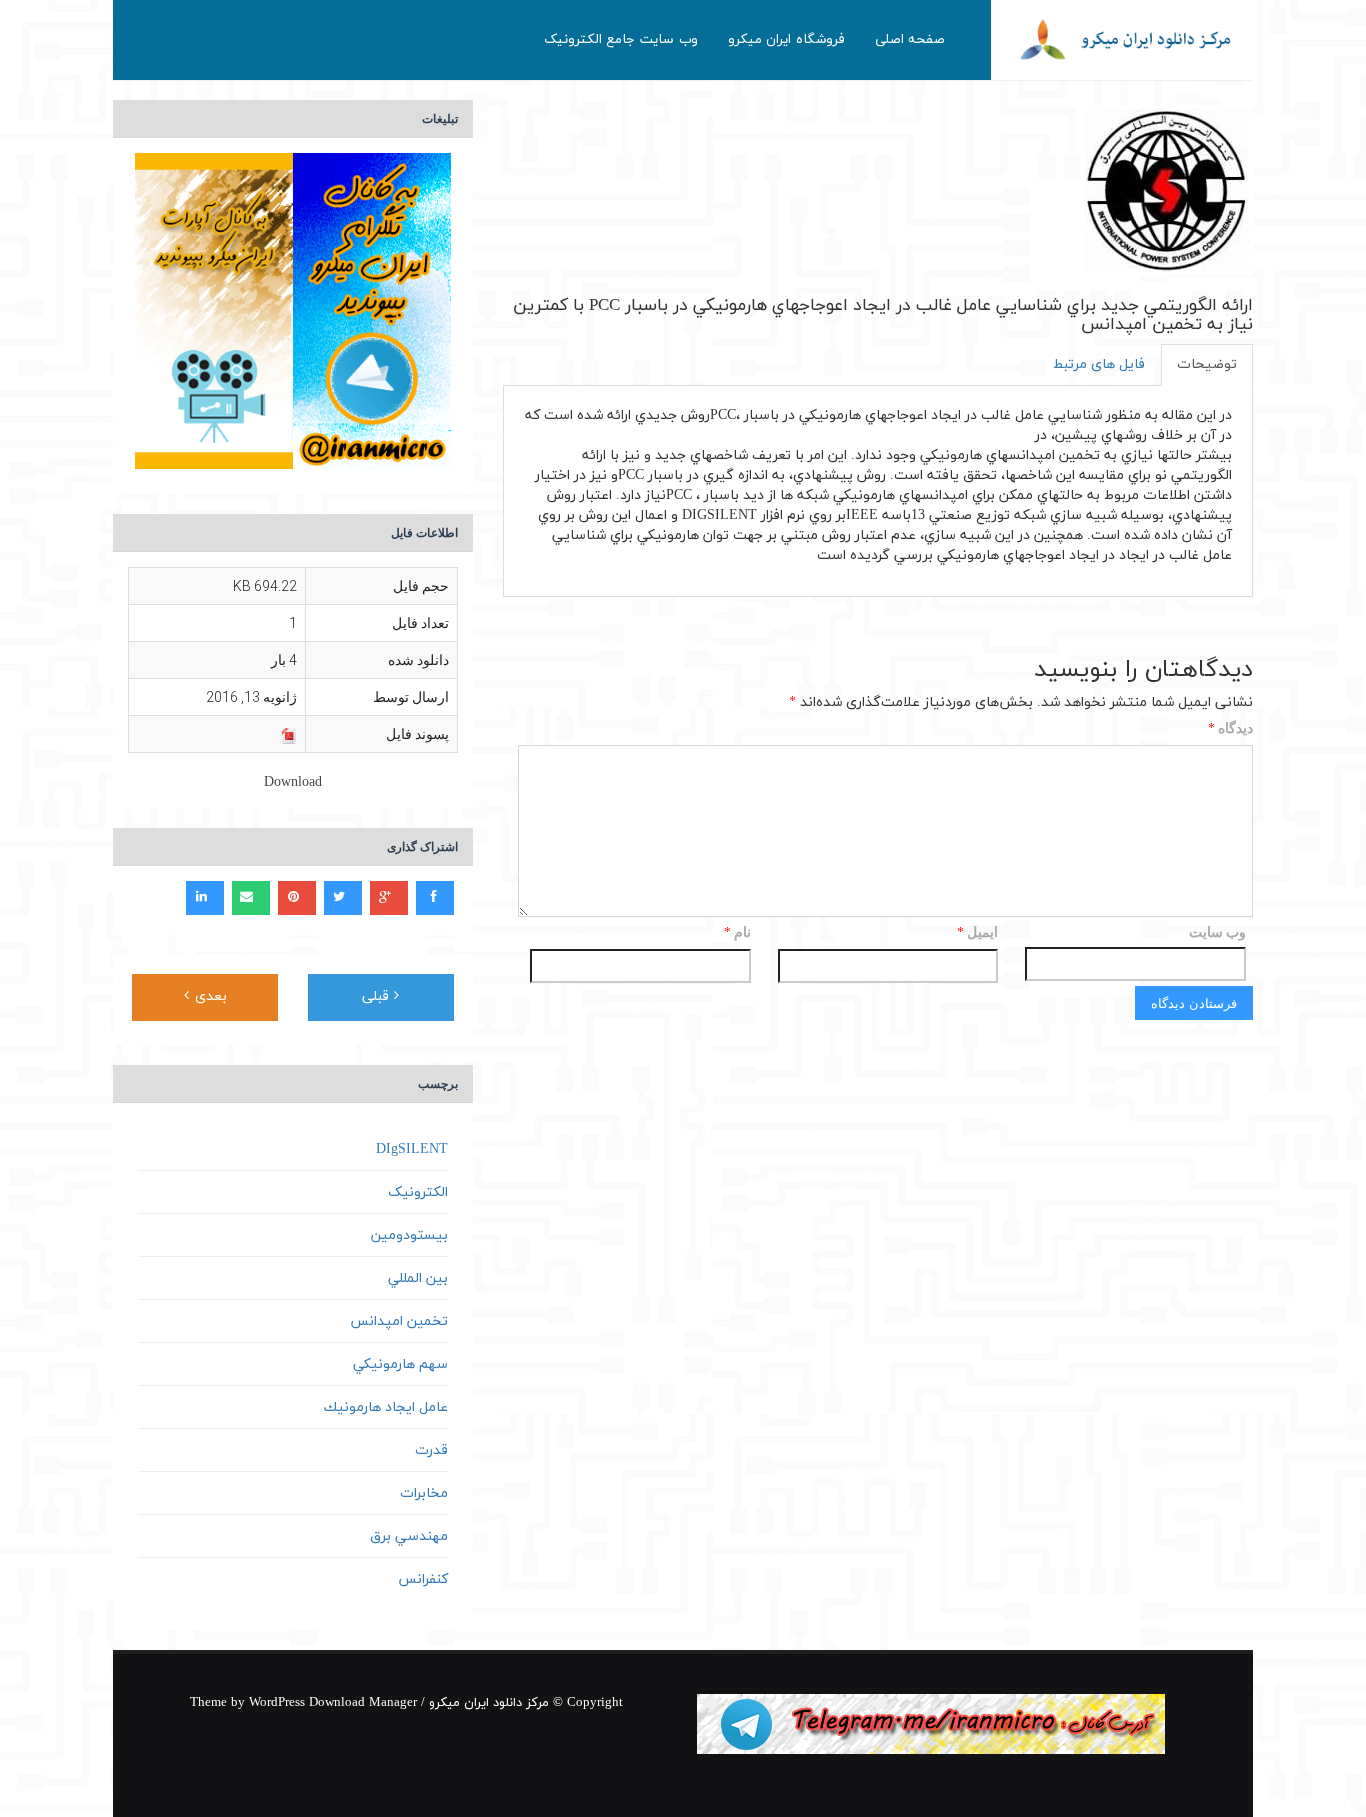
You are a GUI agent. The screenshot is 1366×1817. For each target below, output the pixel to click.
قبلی (378, 996)
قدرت (431, 1450)
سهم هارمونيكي (400, 1364)
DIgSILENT (412, 1149)
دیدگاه (1230, 729)
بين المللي (418, 1278)
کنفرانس (423, 1579)
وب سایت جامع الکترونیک (621, 39)
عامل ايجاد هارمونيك (386, 1407)
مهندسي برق (409, 1536)
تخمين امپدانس (399, 1321)
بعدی (208, 996)
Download (293, 782)
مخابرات (424, 1493)
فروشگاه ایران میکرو (786, 39)
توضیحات (1207, 364)
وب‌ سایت (1217, 932)
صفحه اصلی (910, 39)
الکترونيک (418, 1192)
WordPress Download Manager (333, 1703)
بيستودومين (409, 1235)
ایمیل (977, 933)
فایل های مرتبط (1099, 364)
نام (737, 933)
